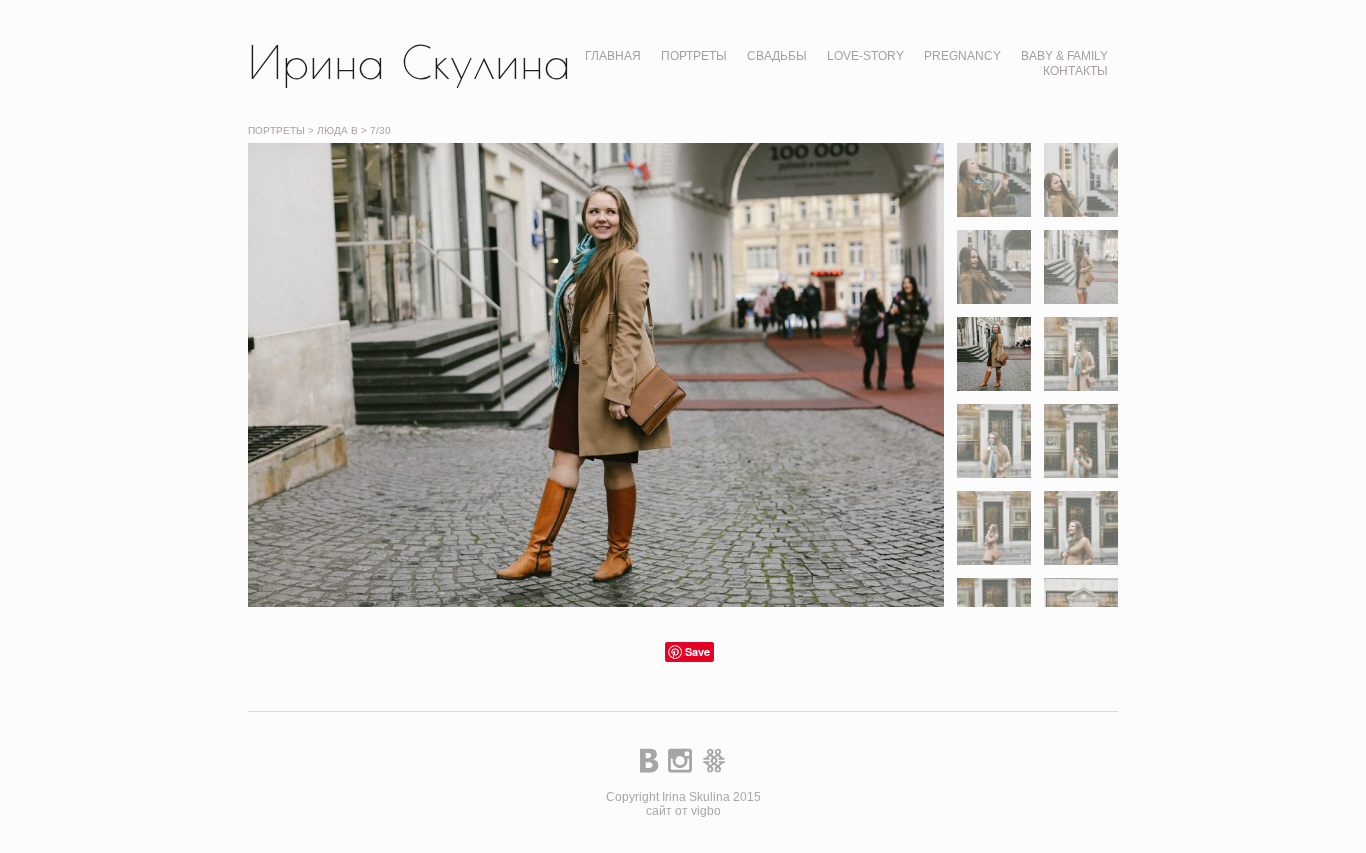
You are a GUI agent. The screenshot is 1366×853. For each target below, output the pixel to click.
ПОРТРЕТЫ (694, 56)
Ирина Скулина (409, 62)
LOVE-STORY (865, 56)
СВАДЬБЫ (777, 56)
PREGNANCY (962, 56)
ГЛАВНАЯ (613, 56)
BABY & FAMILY (1064, 56)
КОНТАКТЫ (1075, 71)
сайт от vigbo (683, 811)
